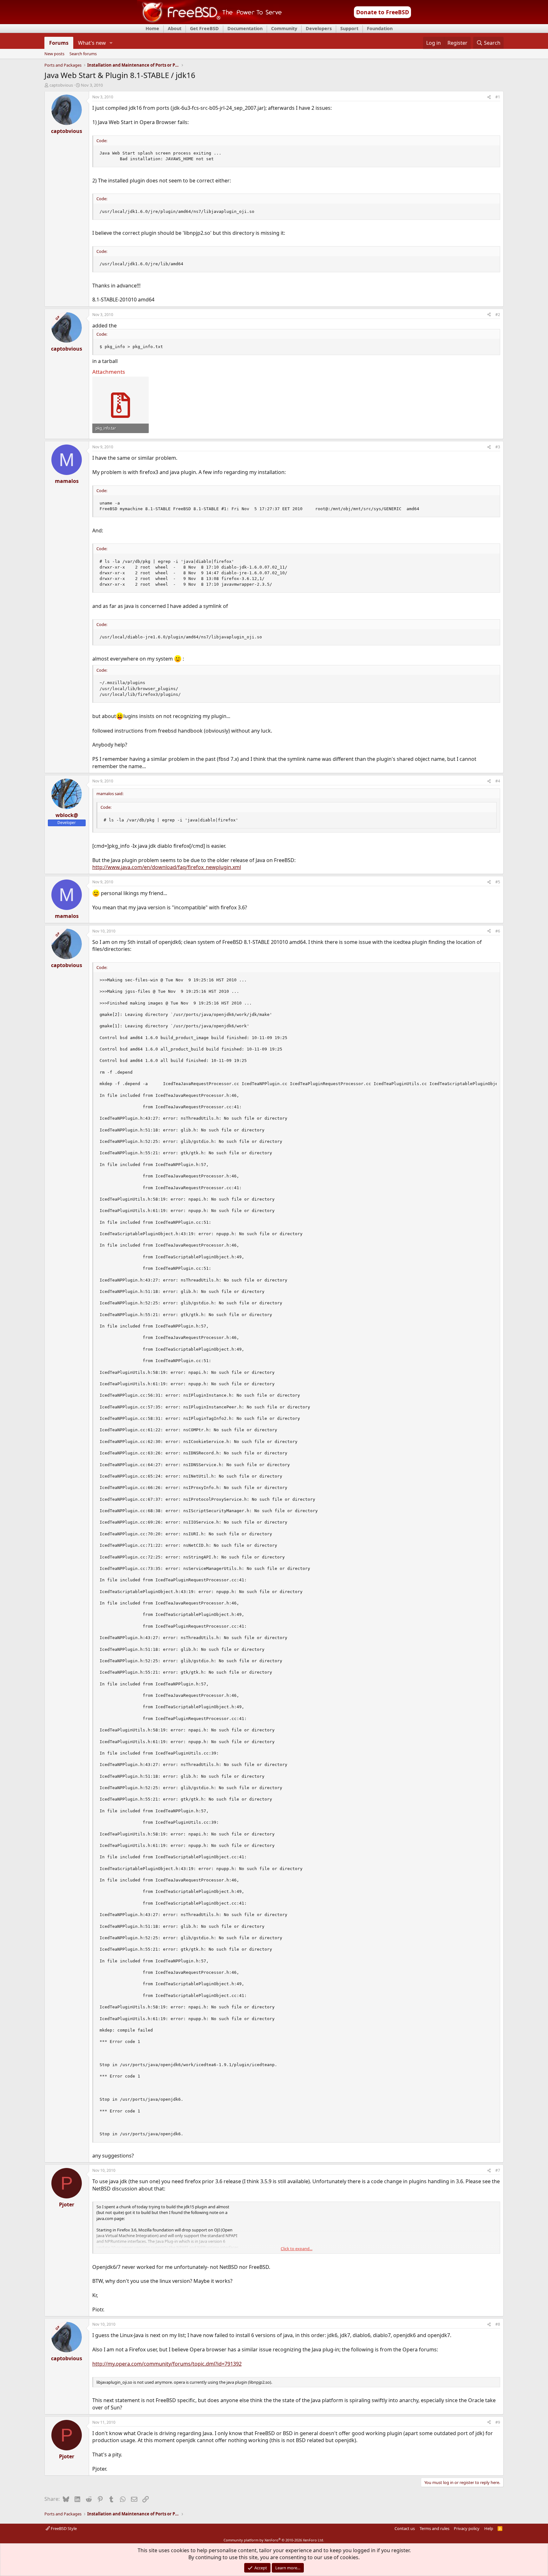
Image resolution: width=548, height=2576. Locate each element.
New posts (54, 54)
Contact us (405, 2528)
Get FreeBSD (204, 28)
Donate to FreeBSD (383, 12)
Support (349, 28)
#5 (498, 882)
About (175, 28)
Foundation (380, 28)
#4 (498, 781)
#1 (498, 97)
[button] (111, 43)
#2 (498, 315)
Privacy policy (467, 2528)
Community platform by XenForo (274, 2540)
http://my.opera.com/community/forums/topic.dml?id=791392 (167, 2364)
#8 (498, 2324)
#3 (498, 447)
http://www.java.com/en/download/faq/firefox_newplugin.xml (167, 867)
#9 (498, 2422)
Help (489, 2528)
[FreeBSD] (209, 22)
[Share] (489, 97)
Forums (59, 43)
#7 (498, 2170)
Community (284, 28)
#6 (498, 931)
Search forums (83, 54)
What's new (92, 43)
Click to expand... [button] (297, 2249)
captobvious (61, 85)
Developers (319, 28)
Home (152, 28)
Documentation (245, 28)
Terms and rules (434, 2528)
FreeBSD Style (63, 2528)
